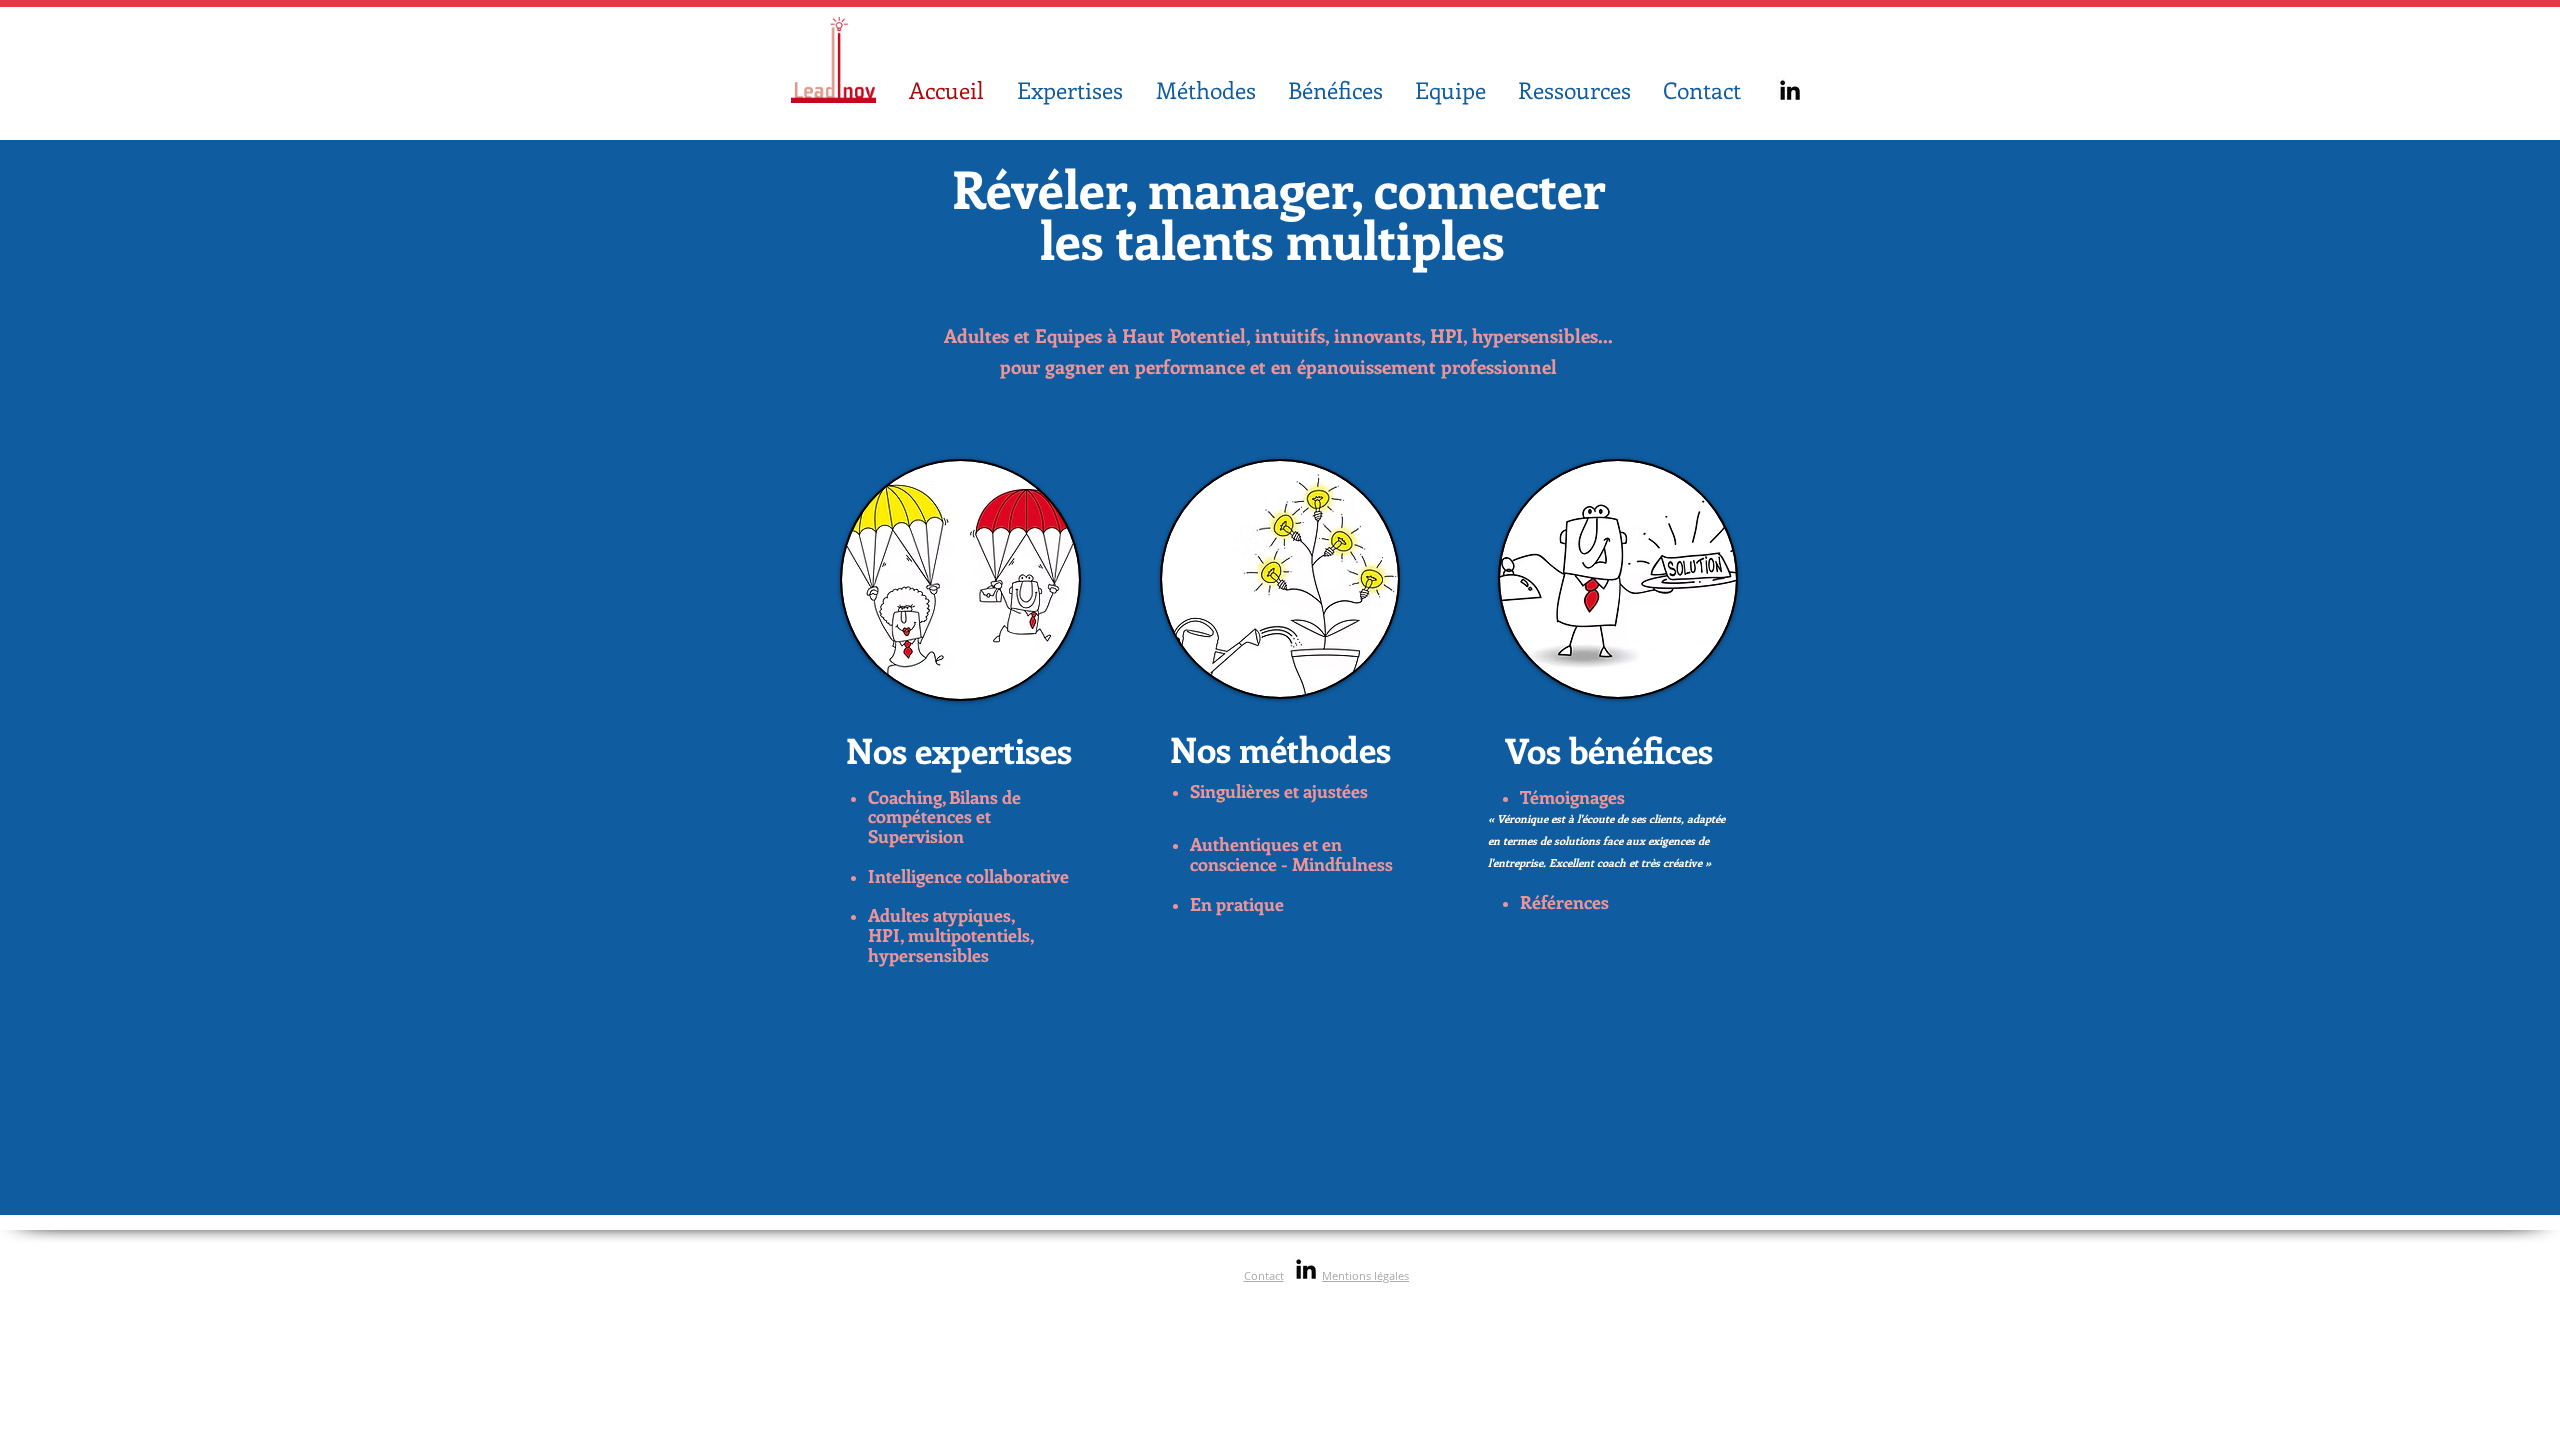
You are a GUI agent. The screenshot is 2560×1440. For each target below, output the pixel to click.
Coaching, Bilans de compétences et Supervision (944, 817)
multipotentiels (967, 935)
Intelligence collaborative (968, 876)
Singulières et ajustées (1279, 791)
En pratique (1239, 904)
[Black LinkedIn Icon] (1790, 90)
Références (1564, 902)
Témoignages (1572, 797)
